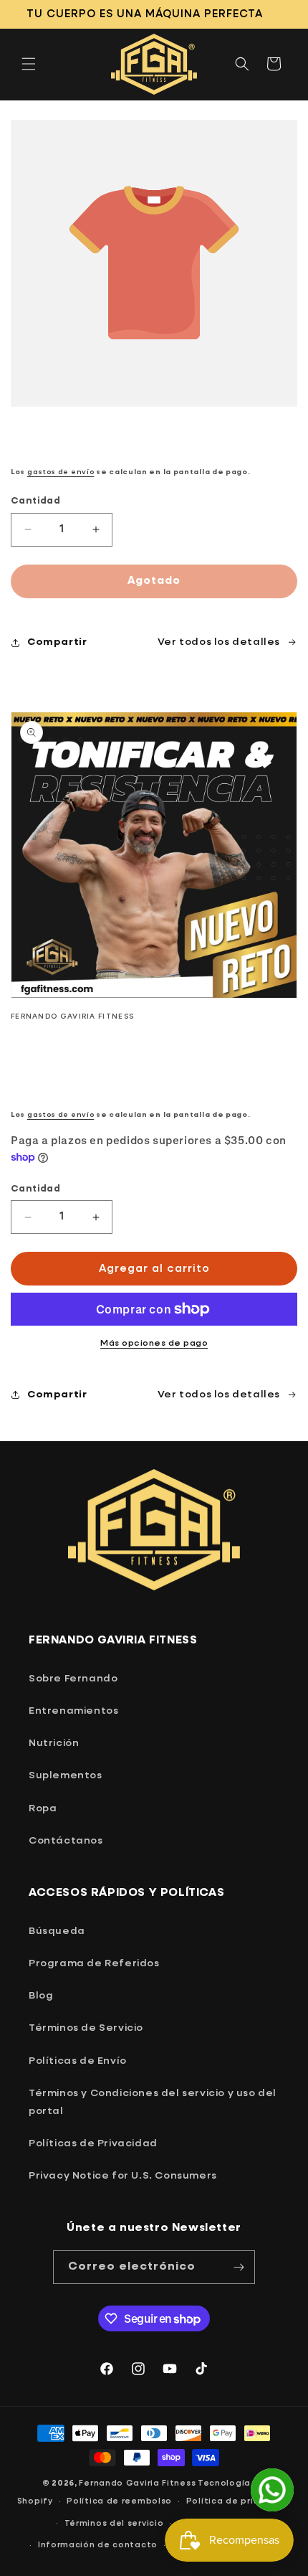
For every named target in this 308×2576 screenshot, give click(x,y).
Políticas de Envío (78, 2061)
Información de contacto (98, 2545)
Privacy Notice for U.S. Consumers (123, 2176)
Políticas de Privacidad (93, 2143)
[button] (29, 64)
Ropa (43, 1808)
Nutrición (54, 1743)
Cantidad (35, 501)
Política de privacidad (239, 2501)
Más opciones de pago (154, 1344)
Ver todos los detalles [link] (219, 642)
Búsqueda (57, 1931)
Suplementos (66, 1775)
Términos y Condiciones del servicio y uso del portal (153, 2102)
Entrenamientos (73, 1711)
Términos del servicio (114, 2523)
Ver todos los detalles (219, 1395)
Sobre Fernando (73, 1679)
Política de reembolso (119, 2501)
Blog (41, 1996)
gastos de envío (61, 472)
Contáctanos (66, 1841)
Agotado (154, 581)
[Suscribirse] (239, 2267)
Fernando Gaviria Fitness (137, 2483)
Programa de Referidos (94, 1963)
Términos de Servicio (86, 2028)
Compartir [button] (57, 642)
